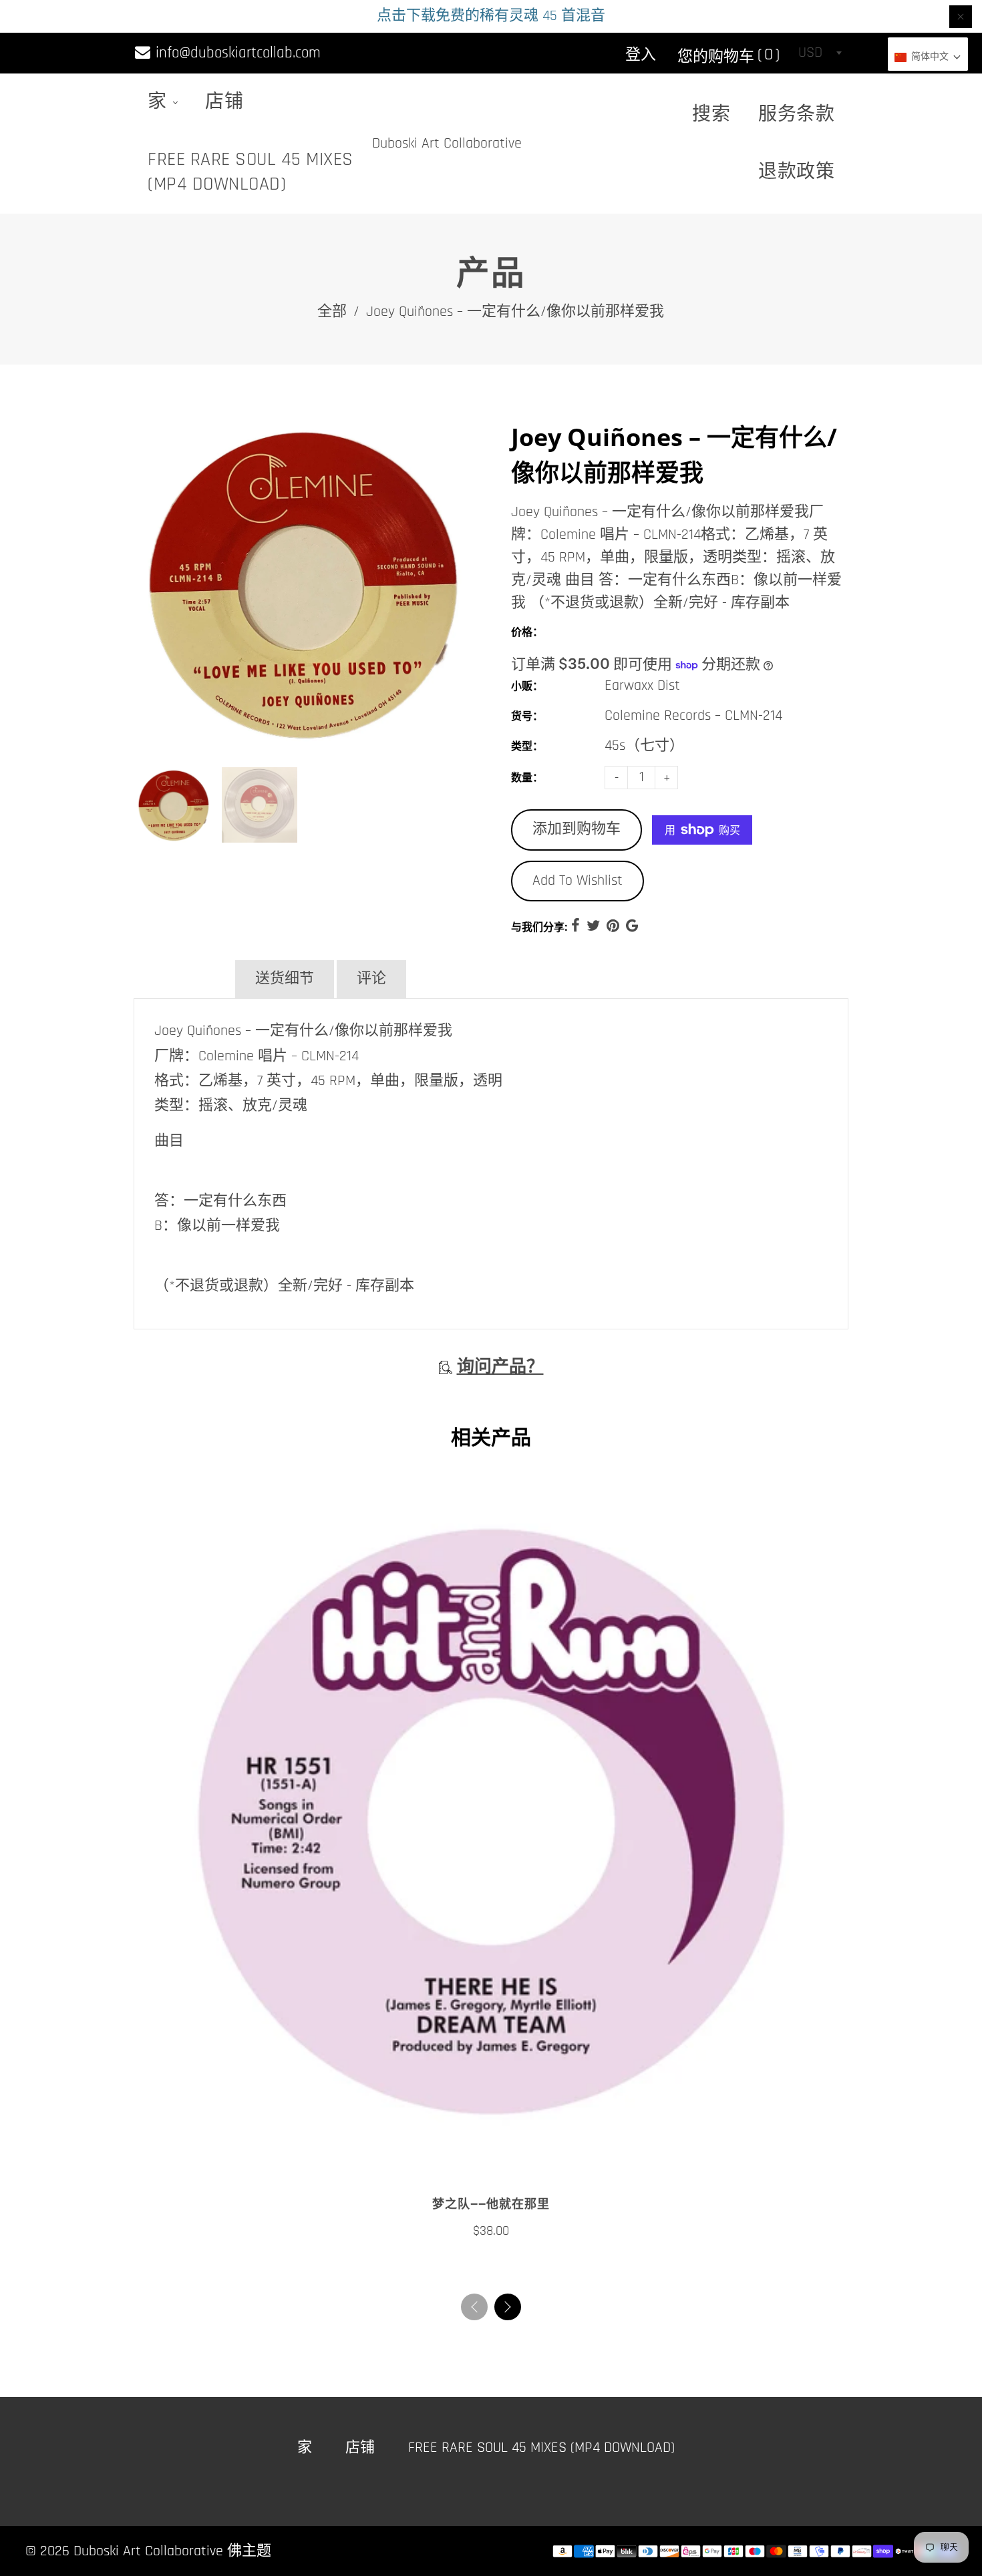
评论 (371, 979)
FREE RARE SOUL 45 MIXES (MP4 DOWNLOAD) (251, 172)
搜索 (711, 115)
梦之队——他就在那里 (491, 2204)
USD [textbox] (810, 53)
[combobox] (820, 53)
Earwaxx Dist (642, 686)
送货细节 (285, 979)
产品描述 (183, 979)
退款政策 (796, 172)
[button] (508, 2307)
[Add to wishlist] (478, 2163)
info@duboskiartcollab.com (236, 53)
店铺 (224, 102)
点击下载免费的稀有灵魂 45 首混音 (491, 16)
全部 (332, 312)
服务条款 (796, 115)
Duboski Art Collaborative (447, 144)
